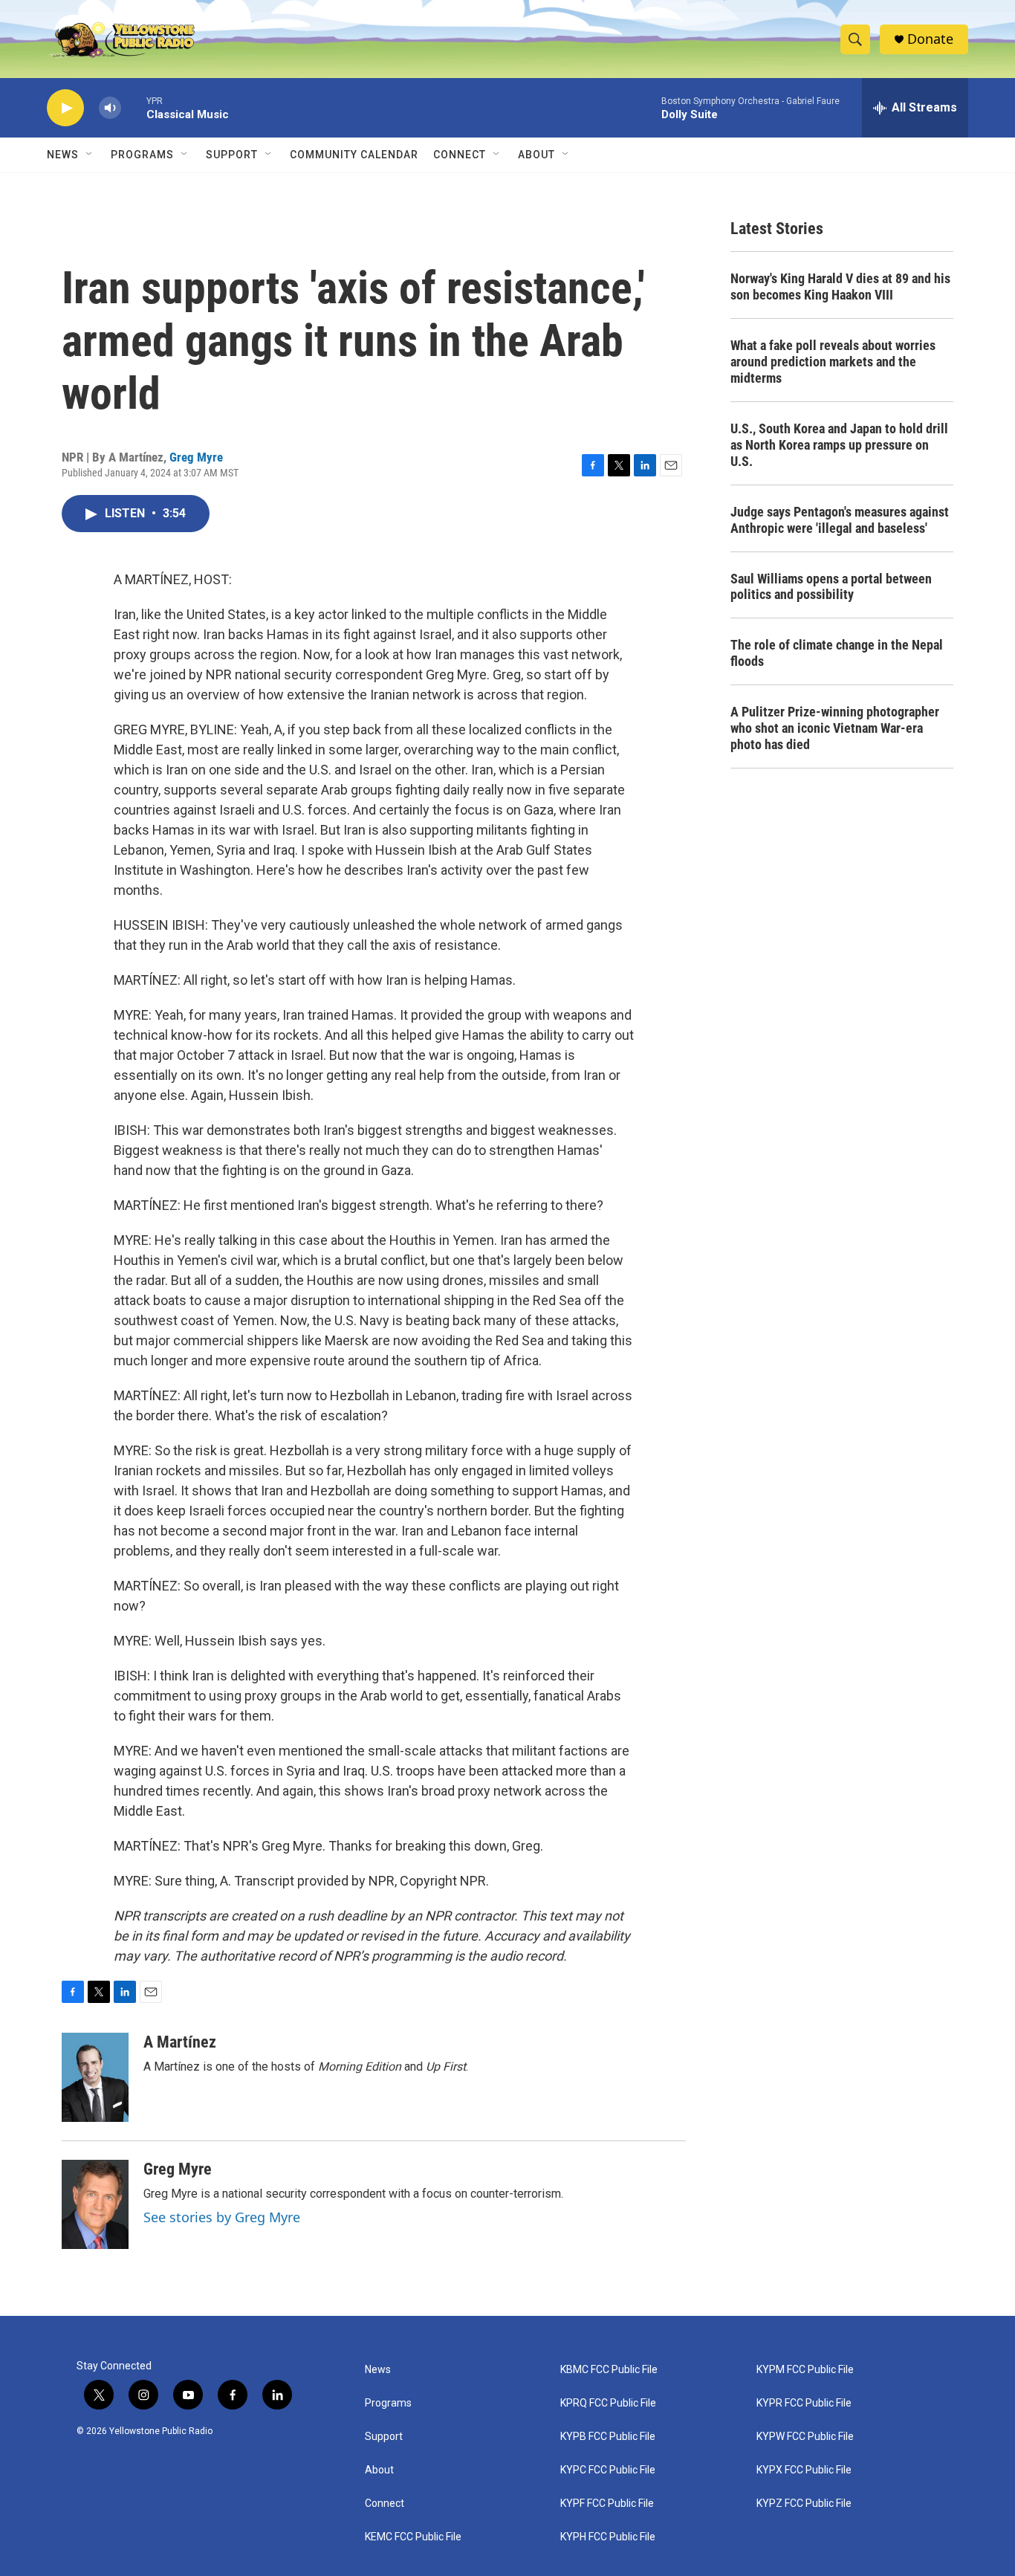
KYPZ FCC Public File (804, 2504)
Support (232, 155)
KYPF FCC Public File (607, 2504)
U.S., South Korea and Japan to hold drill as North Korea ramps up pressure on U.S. (839, 445)
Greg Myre (196, 457)
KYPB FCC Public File (608, 2437)
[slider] (134, 107)
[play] (65, 108)
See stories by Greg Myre (222, 2217)
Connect (460, 155)
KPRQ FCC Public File (608, 2403)
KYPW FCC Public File (805, 2437)
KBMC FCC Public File (609, 2370)
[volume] (110, 108)
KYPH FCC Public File (608, 2537)
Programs (142, 155)
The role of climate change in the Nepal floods (837, 653)
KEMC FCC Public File (413, 2537)
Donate (930, 39)
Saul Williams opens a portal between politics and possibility (831, 587)
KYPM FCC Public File (805, 2370)
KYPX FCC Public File (804, 2470)
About (379, 2470)
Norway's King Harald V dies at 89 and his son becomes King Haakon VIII (840, 287)
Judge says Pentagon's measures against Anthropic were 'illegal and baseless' (840, 520)
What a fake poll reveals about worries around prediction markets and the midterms (833, 362)
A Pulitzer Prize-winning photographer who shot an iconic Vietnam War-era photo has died (835, 728)
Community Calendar (354, 155)
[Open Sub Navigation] (90, 155)
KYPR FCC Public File (804, 2403)
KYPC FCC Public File (608, 2470)
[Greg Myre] (95, 2204)
